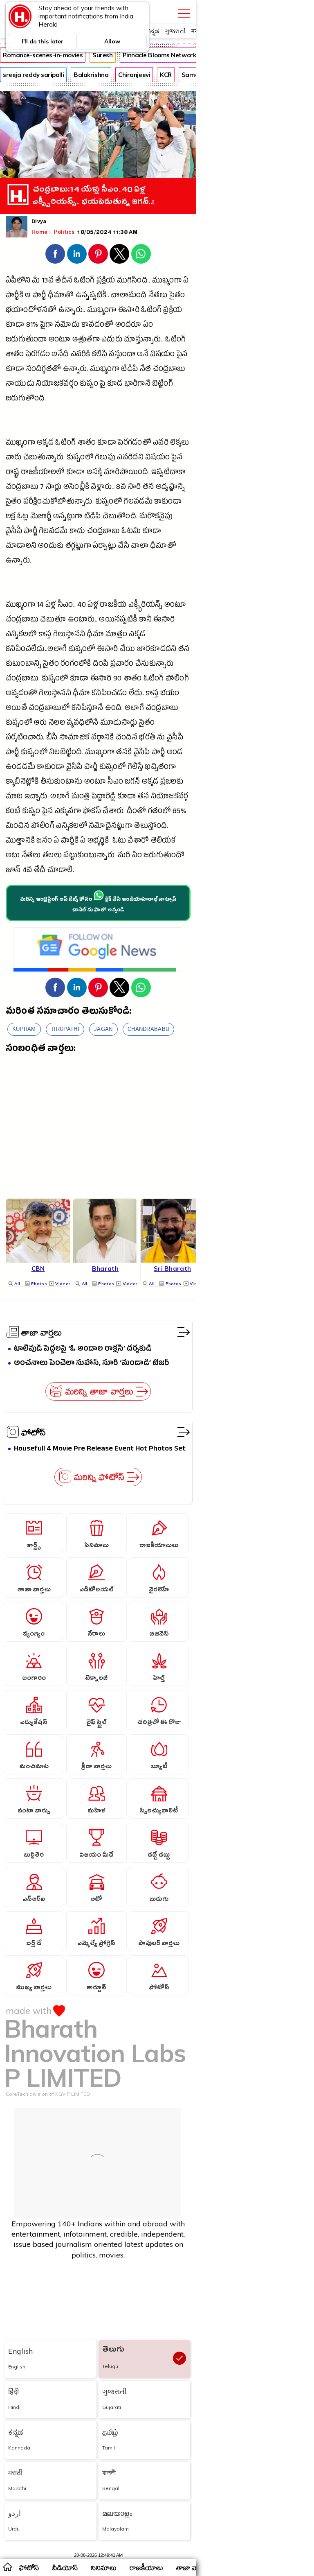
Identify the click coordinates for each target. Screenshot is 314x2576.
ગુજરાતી (175, 31)
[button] (55, 254)
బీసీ (52, 738)
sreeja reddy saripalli (33, 75)
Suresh (102, 55)
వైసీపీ (14, 532)
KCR (166, 75)
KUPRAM (24, 1029)
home (7, 2567)
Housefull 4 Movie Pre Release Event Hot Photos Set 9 (100, 1449)
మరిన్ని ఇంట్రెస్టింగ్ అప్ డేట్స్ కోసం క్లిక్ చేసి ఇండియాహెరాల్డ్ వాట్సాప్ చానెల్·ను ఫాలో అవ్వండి (98, 905)
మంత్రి (81, 797)
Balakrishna (91, 75)
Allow (112, 41)
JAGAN (103, 1029)
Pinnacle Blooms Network (159, 55)
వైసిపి (142, 753)
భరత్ (147, 738)
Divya (39, 222)
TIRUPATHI (65, 1029)
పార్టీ (39, 296)
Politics (65, 232)
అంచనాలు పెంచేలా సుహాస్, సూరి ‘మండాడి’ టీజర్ (92, 1364)
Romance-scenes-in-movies (43, 55)
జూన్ (13, 871)
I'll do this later (43, 41)
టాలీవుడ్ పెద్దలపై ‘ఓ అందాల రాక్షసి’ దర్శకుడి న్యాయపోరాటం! (83, 1349)
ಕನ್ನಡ (153, 31)
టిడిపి (129, 370)
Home (39, 232)
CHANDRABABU (148, 1029)
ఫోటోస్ (34, 1432)
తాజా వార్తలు (41, 1332)
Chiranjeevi (134, 75)
